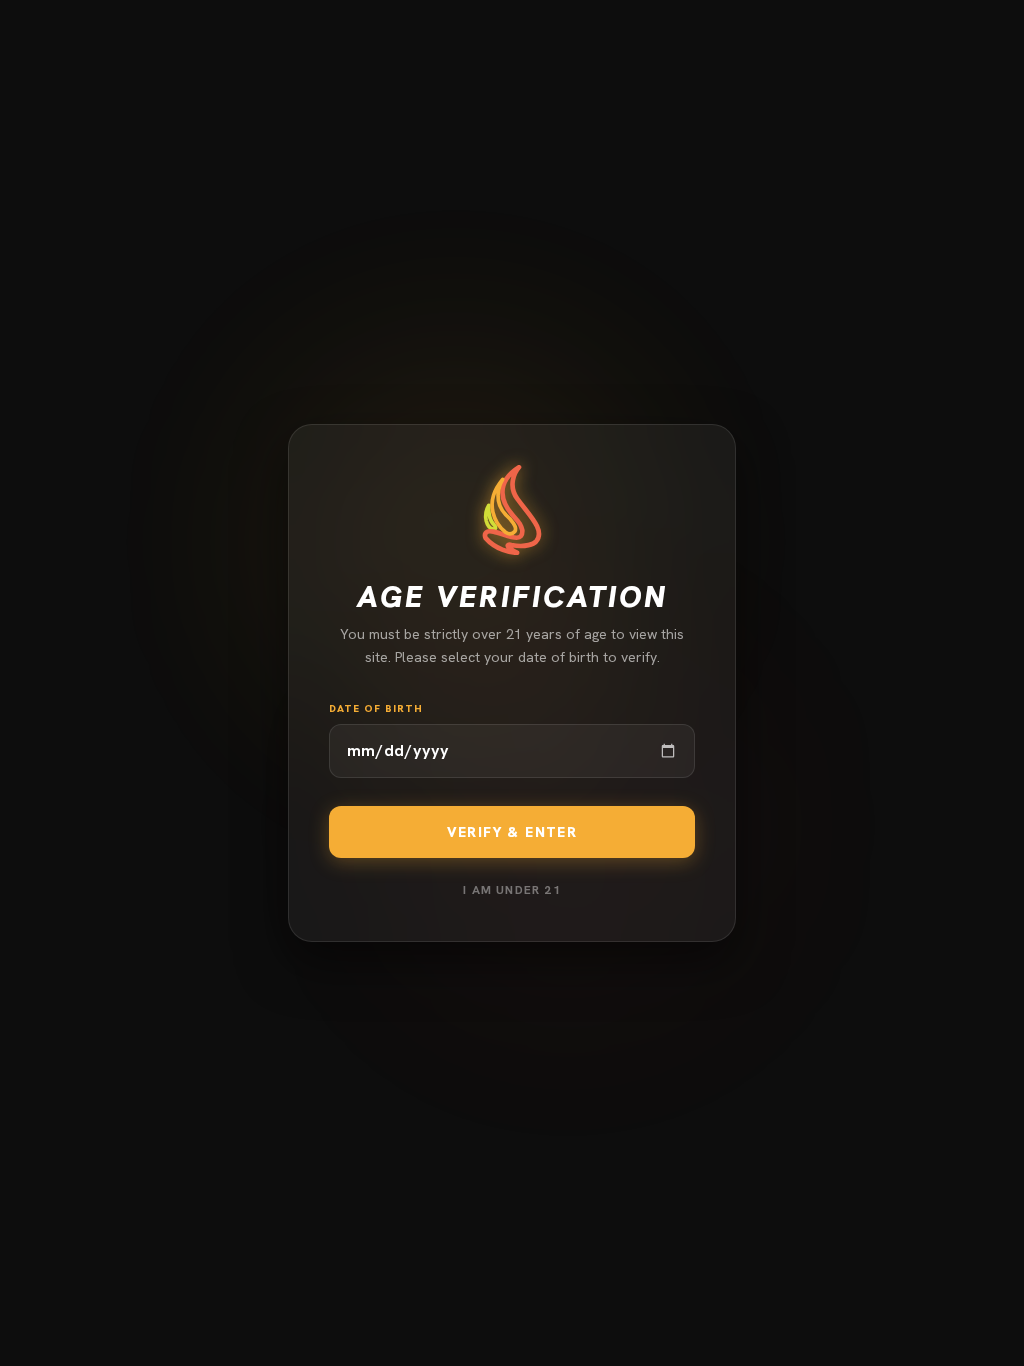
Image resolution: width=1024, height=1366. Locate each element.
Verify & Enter (512, 832)
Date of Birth (376, 708)
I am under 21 (512, 890)
